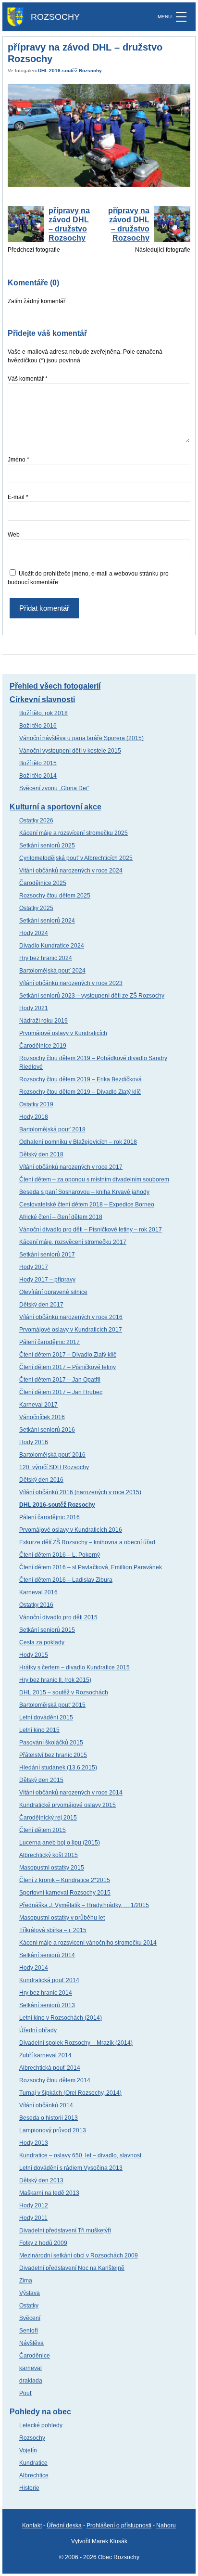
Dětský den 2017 (41, 1305)
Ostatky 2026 (36, 820)
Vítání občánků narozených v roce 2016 (71, 1317)
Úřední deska (64, 2525)
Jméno (19, 460)
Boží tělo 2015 (38, 763)
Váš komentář (28, 379)
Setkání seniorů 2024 (47, 921)
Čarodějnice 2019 (43, 1046)
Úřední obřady (38, 2030)
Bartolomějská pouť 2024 (52, 971)
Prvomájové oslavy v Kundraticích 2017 (71, 1330)
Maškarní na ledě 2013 (49, 2193)
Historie (29, 2488)
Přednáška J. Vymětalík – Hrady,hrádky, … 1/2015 (84, 1905)
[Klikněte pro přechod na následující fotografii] (99, 135)
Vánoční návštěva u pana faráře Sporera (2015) (81, 738)
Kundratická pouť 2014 (49, 1980)
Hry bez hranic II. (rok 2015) (55, 1680)
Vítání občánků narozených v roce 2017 (71, 1167)
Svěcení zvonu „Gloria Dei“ (54, 788)
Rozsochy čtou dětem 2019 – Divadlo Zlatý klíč (80, 1092)
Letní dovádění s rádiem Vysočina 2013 (71, 2168)
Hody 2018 (34, 1117)
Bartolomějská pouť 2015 (52, 1705)
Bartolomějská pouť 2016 (52, 1455)
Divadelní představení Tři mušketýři (65, 2230)
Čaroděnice (35, 2356)
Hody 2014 (34, 1968)
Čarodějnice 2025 (43, 883)
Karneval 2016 (38, 1592)
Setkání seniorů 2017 (47, 1255)
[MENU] (181, 17)
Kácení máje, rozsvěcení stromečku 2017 (73, 1242)
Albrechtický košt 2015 (49, 1855)
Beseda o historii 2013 (49, 2118)
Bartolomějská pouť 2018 (52, 1129)
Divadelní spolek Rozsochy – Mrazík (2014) (76, 2043)
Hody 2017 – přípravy (47, 1280)
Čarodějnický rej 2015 (48, 1818)
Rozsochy (32, 2438)
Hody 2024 (34, 933)
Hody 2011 (33, 2218)
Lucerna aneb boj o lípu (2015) (60, 1843)
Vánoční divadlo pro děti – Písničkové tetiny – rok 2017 (91, 1230)
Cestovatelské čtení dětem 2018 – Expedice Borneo (87, 1205)
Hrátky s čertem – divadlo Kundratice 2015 (74, 1667)
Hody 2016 (34, 1442)
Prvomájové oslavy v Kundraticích (63, 1033)
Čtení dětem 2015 (43, 1830)
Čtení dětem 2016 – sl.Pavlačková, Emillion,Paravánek (91, 1567)
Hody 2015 (34, 1655)
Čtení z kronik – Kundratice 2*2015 (65, 1880)
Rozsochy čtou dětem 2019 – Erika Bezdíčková (80, 1079)
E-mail (18, 497)
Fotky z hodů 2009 (43, 2243)
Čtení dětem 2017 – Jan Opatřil (60, 1380)
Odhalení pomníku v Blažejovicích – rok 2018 (78, 1142)
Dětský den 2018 (41, 1154)
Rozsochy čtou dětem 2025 (55, 896)
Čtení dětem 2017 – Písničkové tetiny (68, 1367)
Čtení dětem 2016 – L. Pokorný (60, 1555)
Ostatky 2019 (36, 1104)
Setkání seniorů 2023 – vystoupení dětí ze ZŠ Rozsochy (92, 996)
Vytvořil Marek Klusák (99, 2541)
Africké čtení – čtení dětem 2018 (61, 1217)
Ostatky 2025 (36, 908)
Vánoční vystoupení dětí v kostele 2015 (70, 751)
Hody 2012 (34, 2205)
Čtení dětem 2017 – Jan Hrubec (61, 1392)
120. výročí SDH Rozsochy (54, 1467)
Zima (26, 2281)
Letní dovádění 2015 (46, 1717)
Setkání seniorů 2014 (47, 1955)
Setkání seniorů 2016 (47, 1430)
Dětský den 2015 (41, 1780)
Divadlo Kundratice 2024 (52, 946)
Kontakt (32, 2525)
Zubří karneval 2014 (45, 2055)
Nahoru (166, 2525)
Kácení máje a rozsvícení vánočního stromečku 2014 (88, 1943)
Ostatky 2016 (36, 1605)
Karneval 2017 (38, 1405)
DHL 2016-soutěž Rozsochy (70, 70)
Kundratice (33, 2463)
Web (14, 535)
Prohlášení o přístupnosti (119, 2525)
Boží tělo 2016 (38, 726)
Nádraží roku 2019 (43, 1021)
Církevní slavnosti (42, 699)
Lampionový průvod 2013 (53, 2130)
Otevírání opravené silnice (53, 1292)
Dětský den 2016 (41, 1480)
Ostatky (29, 2306)
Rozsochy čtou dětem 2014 (55, 2080)
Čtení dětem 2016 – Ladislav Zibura (66, 1580)
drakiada (31, 2381)
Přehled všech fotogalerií (55, 686)
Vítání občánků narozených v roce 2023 (71, 983)
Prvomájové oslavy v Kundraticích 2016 (71, 1530)
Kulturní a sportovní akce (56, 807)
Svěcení (30, 2318)
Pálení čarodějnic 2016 (49, 1517)
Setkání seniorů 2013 (47, 2005)
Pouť (26, 2393)
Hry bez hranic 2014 (46, 1993)
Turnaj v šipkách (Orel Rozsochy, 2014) (70, 2093)
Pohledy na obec (40, 2412)
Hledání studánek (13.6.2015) (58, 1768)
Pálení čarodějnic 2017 (49, 1342)
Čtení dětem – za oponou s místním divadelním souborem (94, 1179)
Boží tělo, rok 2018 (43, 713)
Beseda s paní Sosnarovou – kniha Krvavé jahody (84, 1192)
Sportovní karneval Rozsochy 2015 (65, 1893)
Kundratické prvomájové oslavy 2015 (68, 1805)
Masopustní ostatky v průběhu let (62, 1918)
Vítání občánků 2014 (46, 2105)
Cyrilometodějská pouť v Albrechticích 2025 (76, 858)
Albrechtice (34, 2475)
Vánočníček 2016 (42, 1417)
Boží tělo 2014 (38, 776)
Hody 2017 (34, 1267)
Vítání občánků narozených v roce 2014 (71, 1793)
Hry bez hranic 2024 (46, 958)
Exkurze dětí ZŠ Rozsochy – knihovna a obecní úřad (87, 1542)
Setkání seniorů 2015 (47, 1630)
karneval (31, 2368)
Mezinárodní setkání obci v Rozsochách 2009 (79, 2256)
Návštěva (31, 2343)
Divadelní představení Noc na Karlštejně (72, 2268)
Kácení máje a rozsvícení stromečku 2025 (74, 833)
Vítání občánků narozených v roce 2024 (71, 871)
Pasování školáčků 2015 (51, 1743)
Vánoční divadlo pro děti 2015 (58, 1617)
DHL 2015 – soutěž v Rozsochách (64, 1692)
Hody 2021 (34, 1008)
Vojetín (28, 2450)
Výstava (30, 2293)
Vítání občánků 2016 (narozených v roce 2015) (80, 1492)
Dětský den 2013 (41, 2180)
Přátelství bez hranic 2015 (53, 1755)
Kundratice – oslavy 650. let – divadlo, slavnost (80, 2155)
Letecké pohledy (41, 2425)
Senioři (29, 2331)
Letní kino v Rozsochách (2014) (61, 2018)
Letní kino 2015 (39, 1730)
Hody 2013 (34, 2143)
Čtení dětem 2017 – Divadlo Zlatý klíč (68, 1355)
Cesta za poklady (42, 1642)
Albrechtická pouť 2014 (50, 2068)
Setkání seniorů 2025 (47, 846)
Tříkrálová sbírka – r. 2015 (53, 1930)
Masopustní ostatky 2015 (52, 1868)
